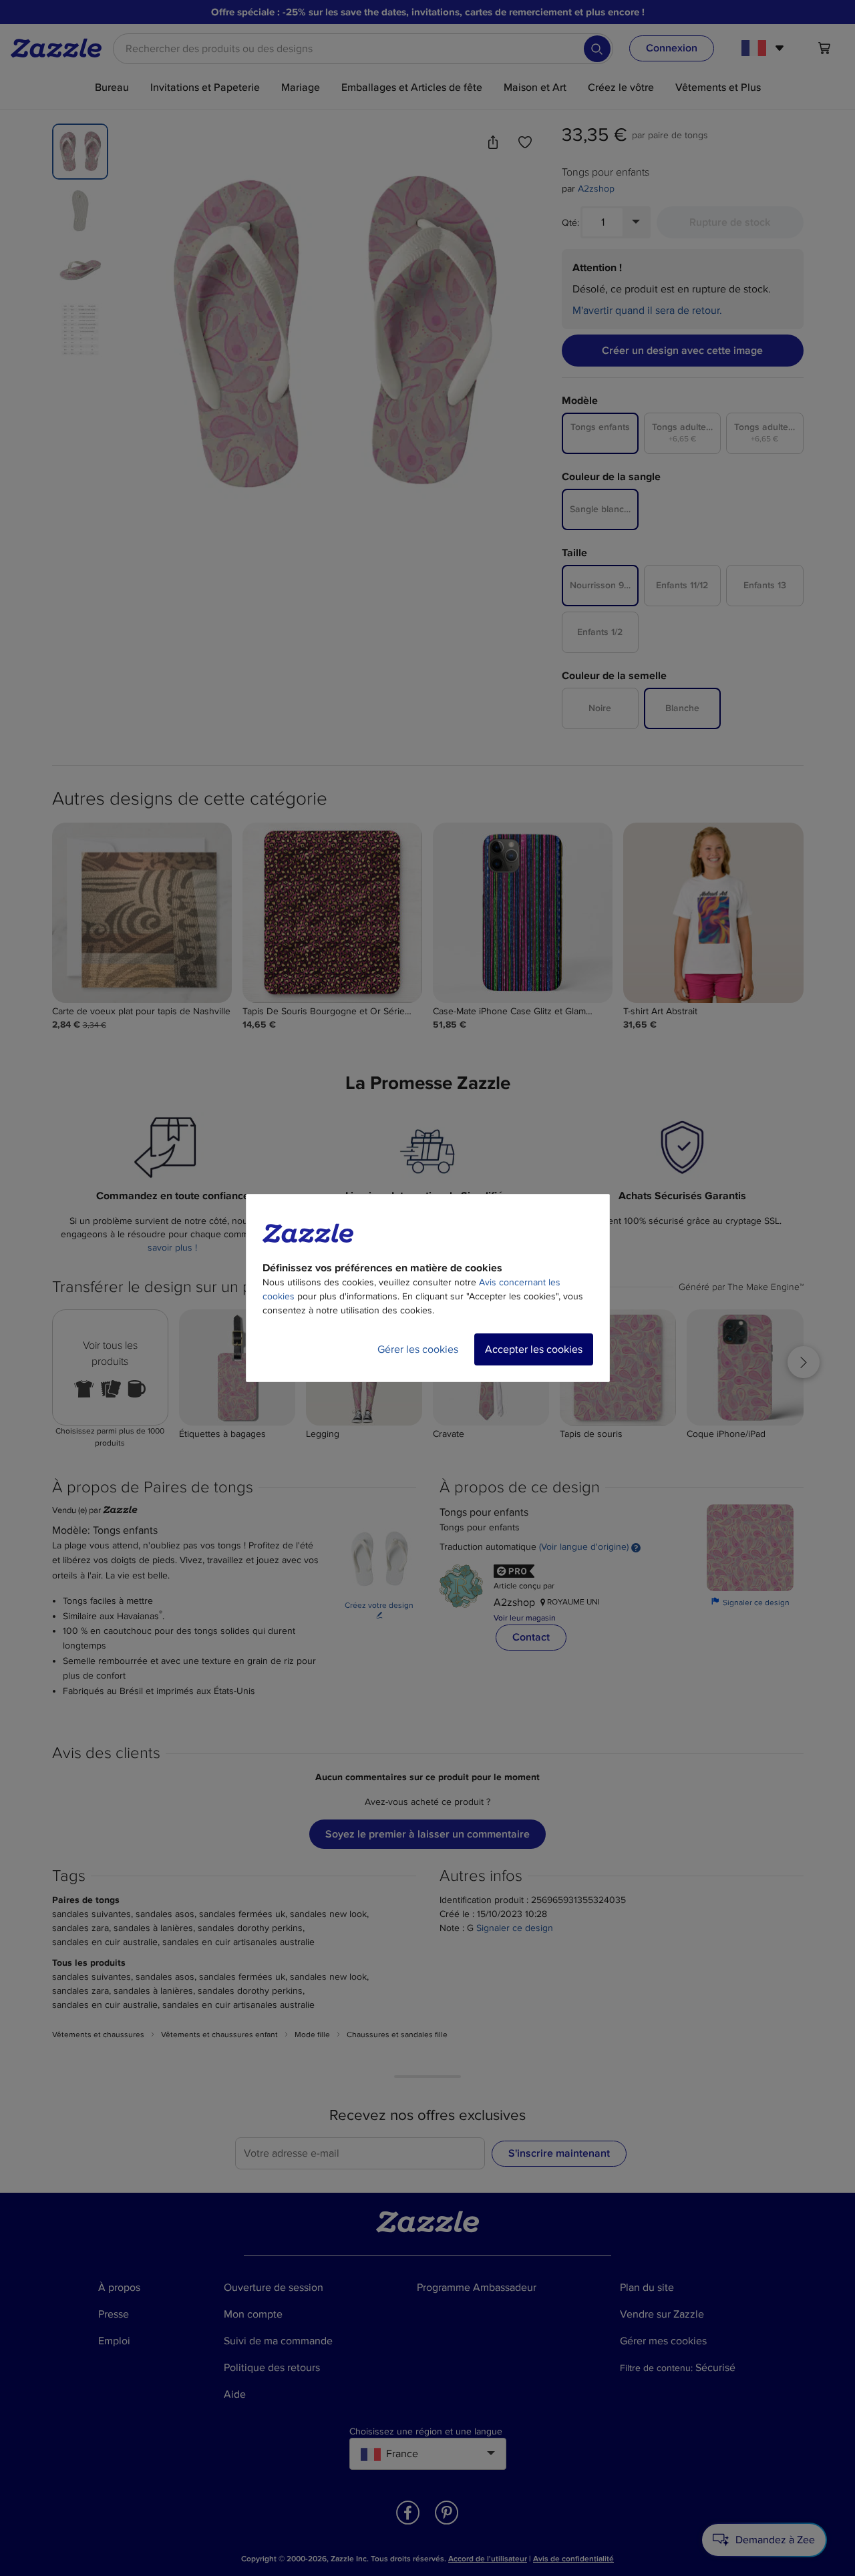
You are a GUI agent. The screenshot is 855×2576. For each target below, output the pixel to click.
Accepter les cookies (534, 1349)
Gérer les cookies (418, 1349)
